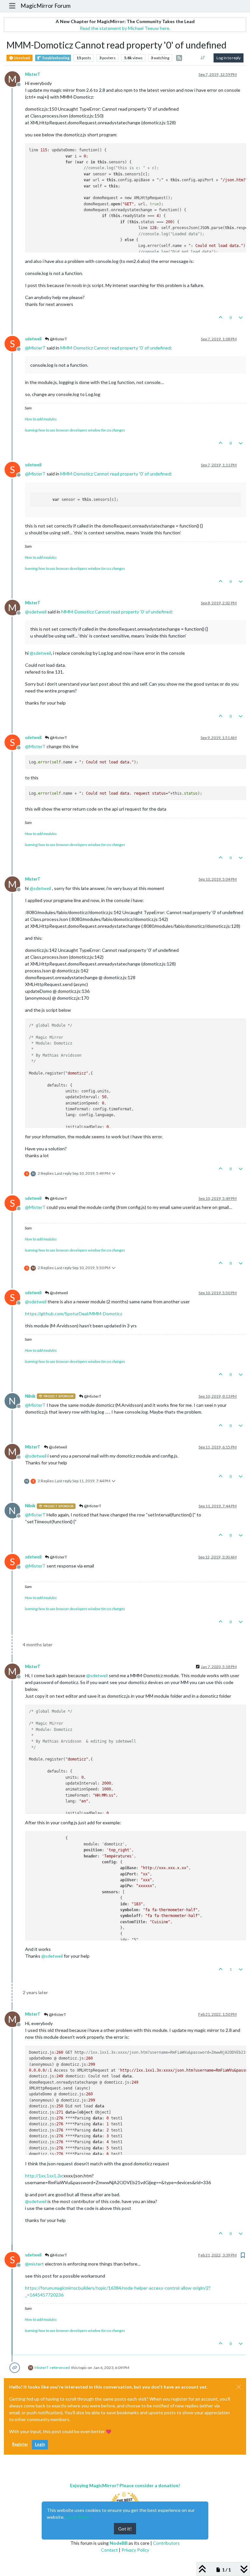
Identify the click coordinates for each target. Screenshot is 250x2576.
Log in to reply (229, 58)
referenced (60, 2368)
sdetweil (33, 339)
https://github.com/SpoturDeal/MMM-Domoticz (74, 1314)
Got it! (125, 2529)
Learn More (78, 2517)
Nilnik (30, 1396)
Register (20, 2444)
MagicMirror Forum (46, 6)
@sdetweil (59, 1293)
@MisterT (58, 339)
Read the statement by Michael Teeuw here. (125, 28)
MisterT (33, 74)
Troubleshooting (55, 58)
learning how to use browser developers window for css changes (75, 430)
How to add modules (41, 419)
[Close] (239, 2387)
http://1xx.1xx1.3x (44, 2176)
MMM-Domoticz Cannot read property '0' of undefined (115, 348)
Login (40, 2444)
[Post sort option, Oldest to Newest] (203, 58)
